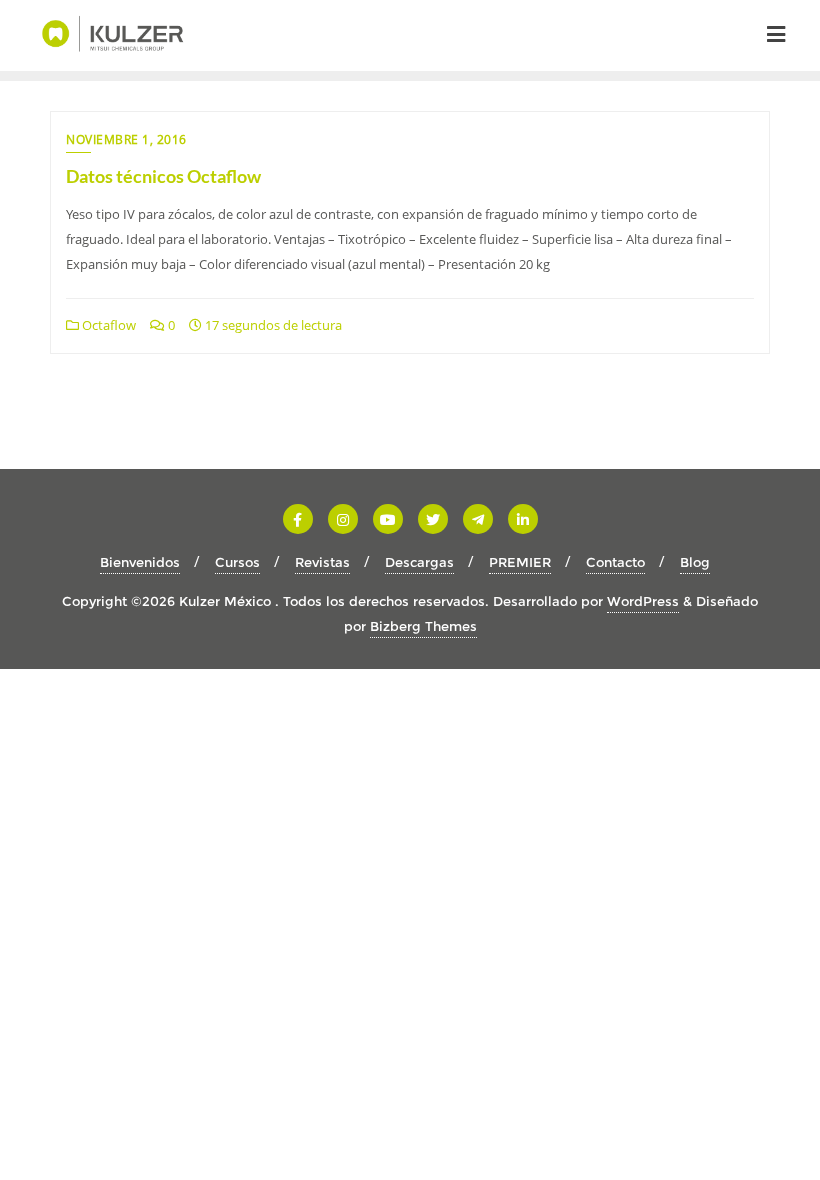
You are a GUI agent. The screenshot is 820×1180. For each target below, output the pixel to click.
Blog (695, 562)
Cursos (237, 562)
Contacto (615, 562)
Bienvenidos (140, 562)
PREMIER (520, 562)
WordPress (643, 601)
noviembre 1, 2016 (126, 139)
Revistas (322, 562)
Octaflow (107, 325)
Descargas (419, 562)
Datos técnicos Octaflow (163, 176)
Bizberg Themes (423, 626)
